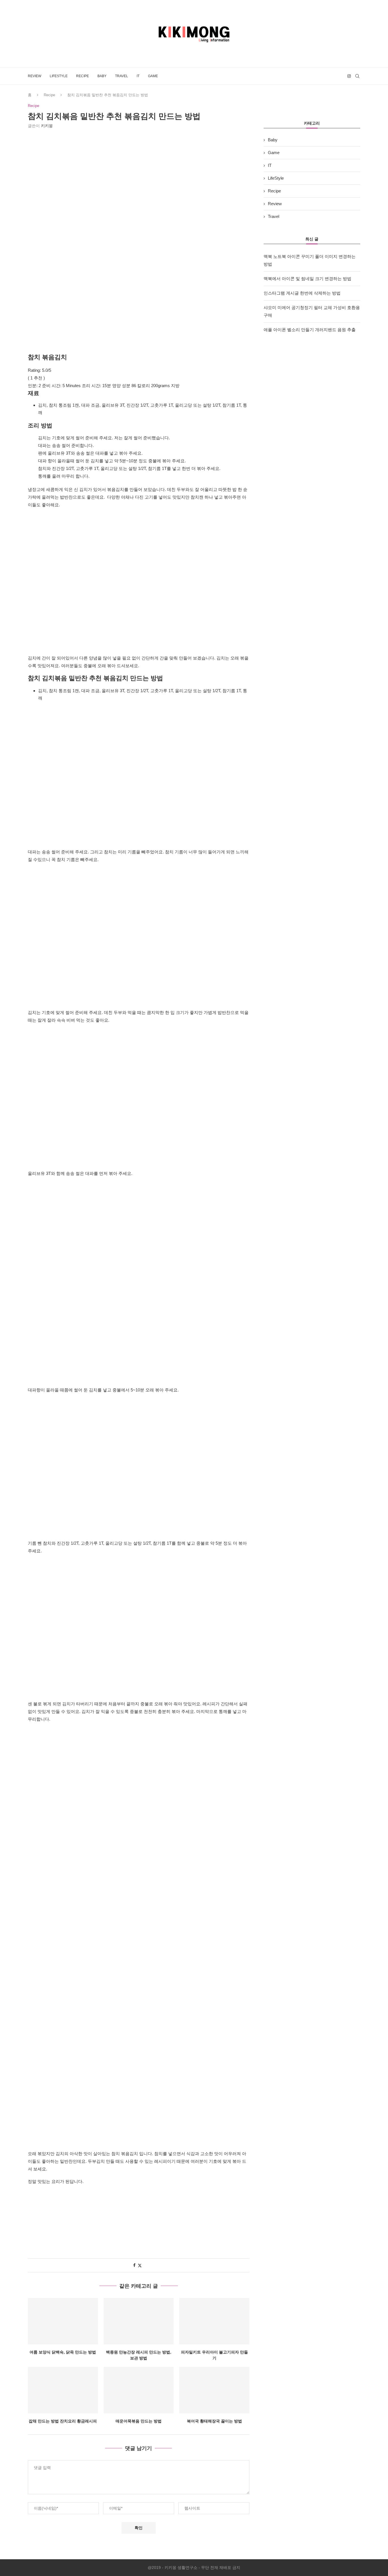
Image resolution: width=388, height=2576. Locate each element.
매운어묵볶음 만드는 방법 (139, 2421)
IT (138, 76)
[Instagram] (349, 76)
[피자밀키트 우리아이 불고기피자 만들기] (214, 2321)
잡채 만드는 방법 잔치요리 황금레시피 (63, 2421)
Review (35, 76)
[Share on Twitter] (140, 2265)
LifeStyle (59, 76)
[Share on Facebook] (134, 2265)
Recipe (83, 76)
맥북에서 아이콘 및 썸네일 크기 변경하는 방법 (307, 279)
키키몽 (47, 126)
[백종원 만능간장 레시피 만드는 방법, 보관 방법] (139, 2321)
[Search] (357, 76)
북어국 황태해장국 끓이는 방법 (214, 2421)
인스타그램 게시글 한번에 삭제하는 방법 (302, 293)
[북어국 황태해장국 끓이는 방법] (214, 2390)
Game (153, 76)
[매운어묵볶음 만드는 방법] (139, 2390)
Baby (102, 76)
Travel (122, 76)
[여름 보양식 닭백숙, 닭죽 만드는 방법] (63, 2321)
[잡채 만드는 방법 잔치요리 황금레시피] (63, 2390)
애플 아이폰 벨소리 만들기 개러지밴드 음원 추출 (310, 330)
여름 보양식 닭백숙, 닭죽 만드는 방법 (63, 2352)
